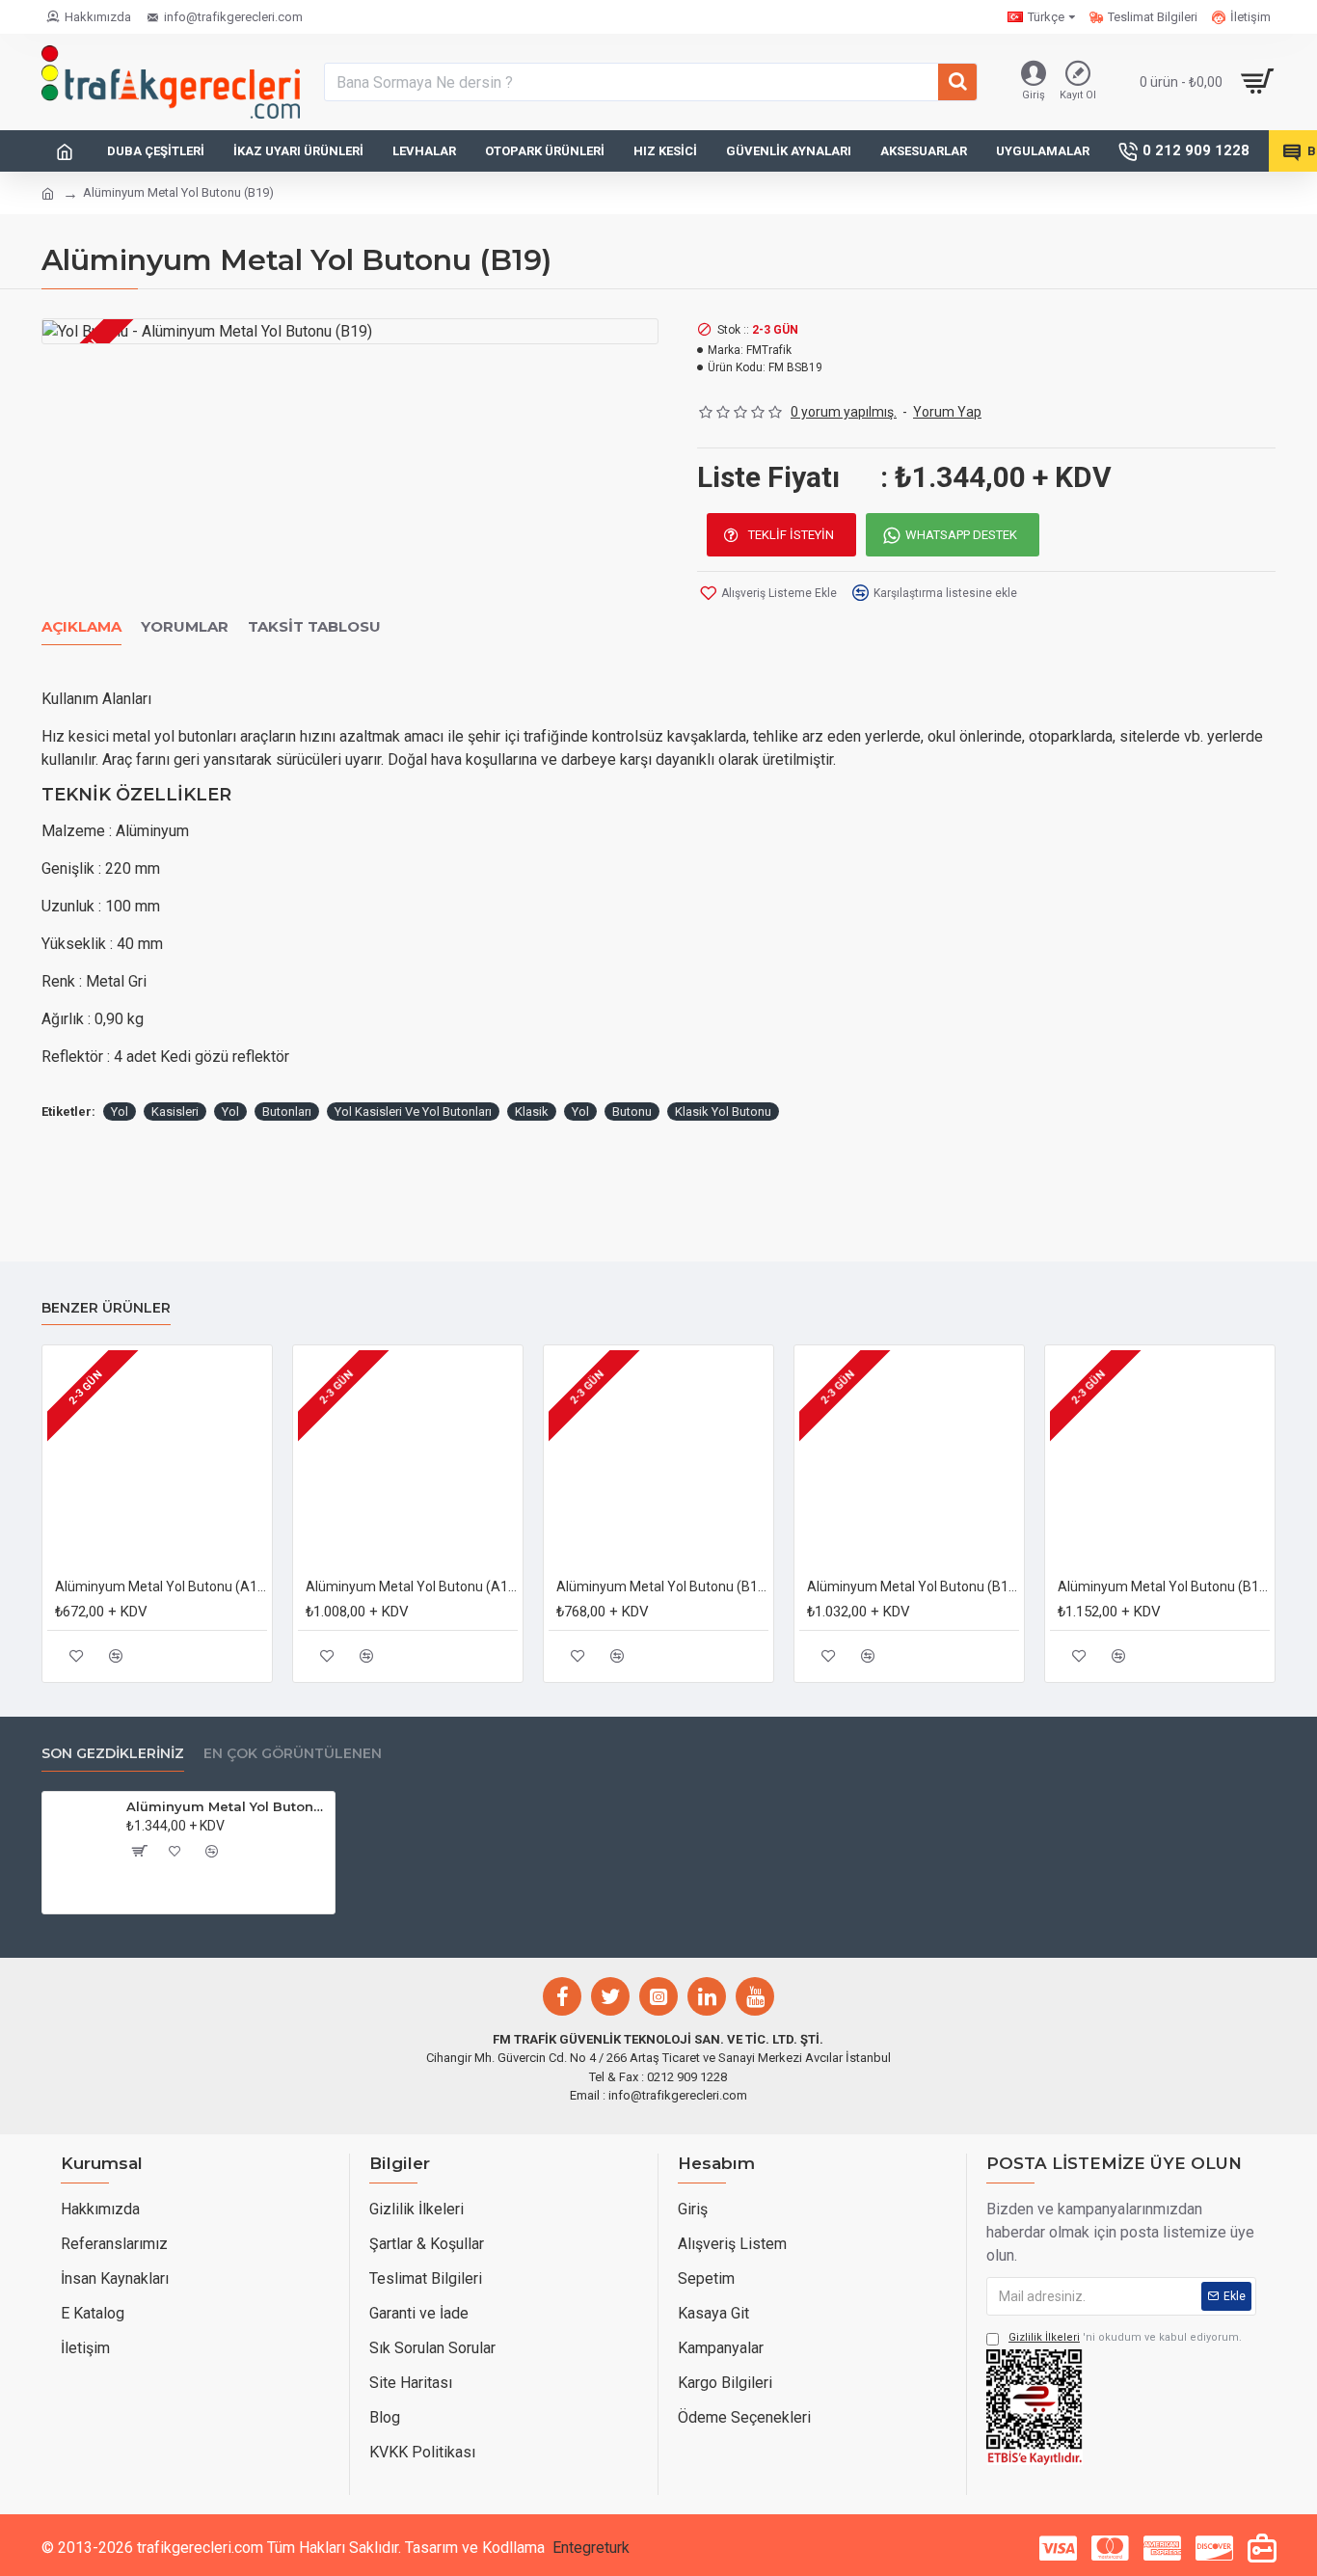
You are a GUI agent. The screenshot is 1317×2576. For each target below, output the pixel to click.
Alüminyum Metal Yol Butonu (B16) (913, 1586)
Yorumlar (185, 627)
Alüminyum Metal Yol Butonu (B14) (662, 1586)
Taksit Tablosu (314, 627)
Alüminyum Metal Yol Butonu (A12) (412, 1586)
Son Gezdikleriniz (113, 1754)
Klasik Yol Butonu (723, 1112)
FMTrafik (769, 350)
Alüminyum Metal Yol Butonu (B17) (1164, 1586)
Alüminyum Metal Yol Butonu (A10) (161, 1586)
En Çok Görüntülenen (293, 1754)
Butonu (632, 1112)
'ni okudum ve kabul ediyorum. (1125, 2337)
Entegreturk (591, 2548)
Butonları (287, 1112)
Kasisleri (175, 1112)
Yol (120, 1112)
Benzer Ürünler (106, 1308)
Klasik (532, 1112)
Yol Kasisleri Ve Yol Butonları (413, 1112)
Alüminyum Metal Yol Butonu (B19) (227, 1806)
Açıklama (81, 627)
